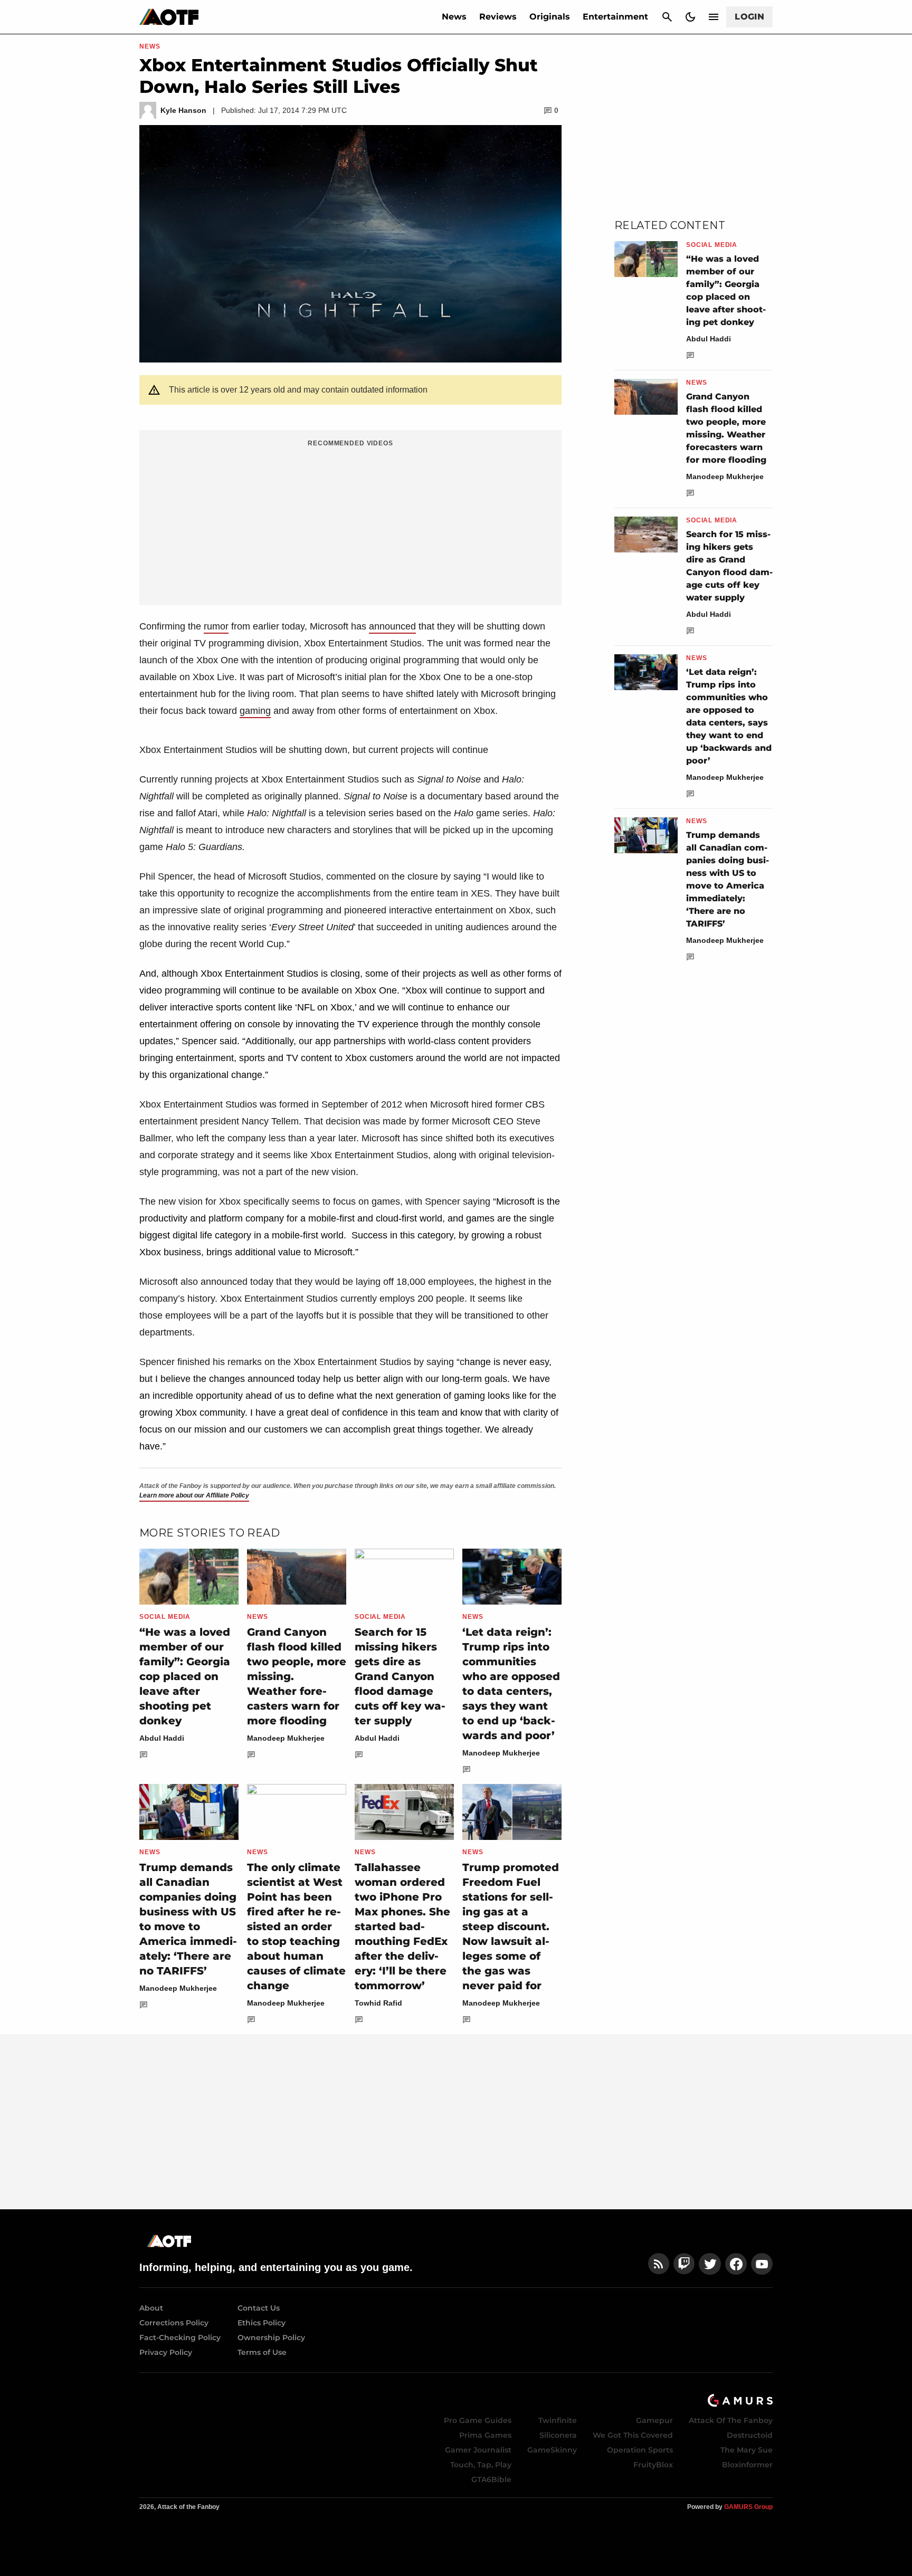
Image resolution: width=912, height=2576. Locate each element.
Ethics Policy (262, 2323)
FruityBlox (653, 2465)
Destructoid (750, 2435)
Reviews (498, 17)
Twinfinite (558, 2420)
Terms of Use (262, 2352)
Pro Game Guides (478, 2420)
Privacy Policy (166, 2352)
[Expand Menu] (714, 17)
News (454, 17)
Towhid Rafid (378, 2003)
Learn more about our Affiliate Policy (194, 1495)
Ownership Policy (271, 2338)
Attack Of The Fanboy (731, 2420)
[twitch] (684, 2264)
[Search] (667, 17)
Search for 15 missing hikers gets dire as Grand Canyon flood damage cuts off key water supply (400, 1676)
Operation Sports (640, 2450)
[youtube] (762, 2264)
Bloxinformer (747, 2465)
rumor (216, 626)
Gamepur (654, 2420)
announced (392, 626)
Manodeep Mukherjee (286, 1738)
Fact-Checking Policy (180, 2338)
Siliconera (558, 2435)
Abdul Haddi (162, 1738)
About (151, 2308)
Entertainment (615, 17)
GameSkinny (552, 2450)
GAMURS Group (748, 2507)
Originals (550, 17)
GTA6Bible (491, 2479)
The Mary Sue (747, 2450)
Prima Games (485, 2435)
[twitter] (710, 2264)
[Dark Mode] (690, 17)
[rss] (659, 2264)
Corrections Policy (174, 2323)
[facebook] (736, 2264)
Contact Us (259, 2308)
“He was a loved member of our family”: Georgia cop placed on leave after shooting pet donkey (185, 1676)
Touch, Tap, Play (481, 2465)
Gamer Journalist (478, 2450)
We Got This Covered (633, 2435)
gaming (255, 711)
